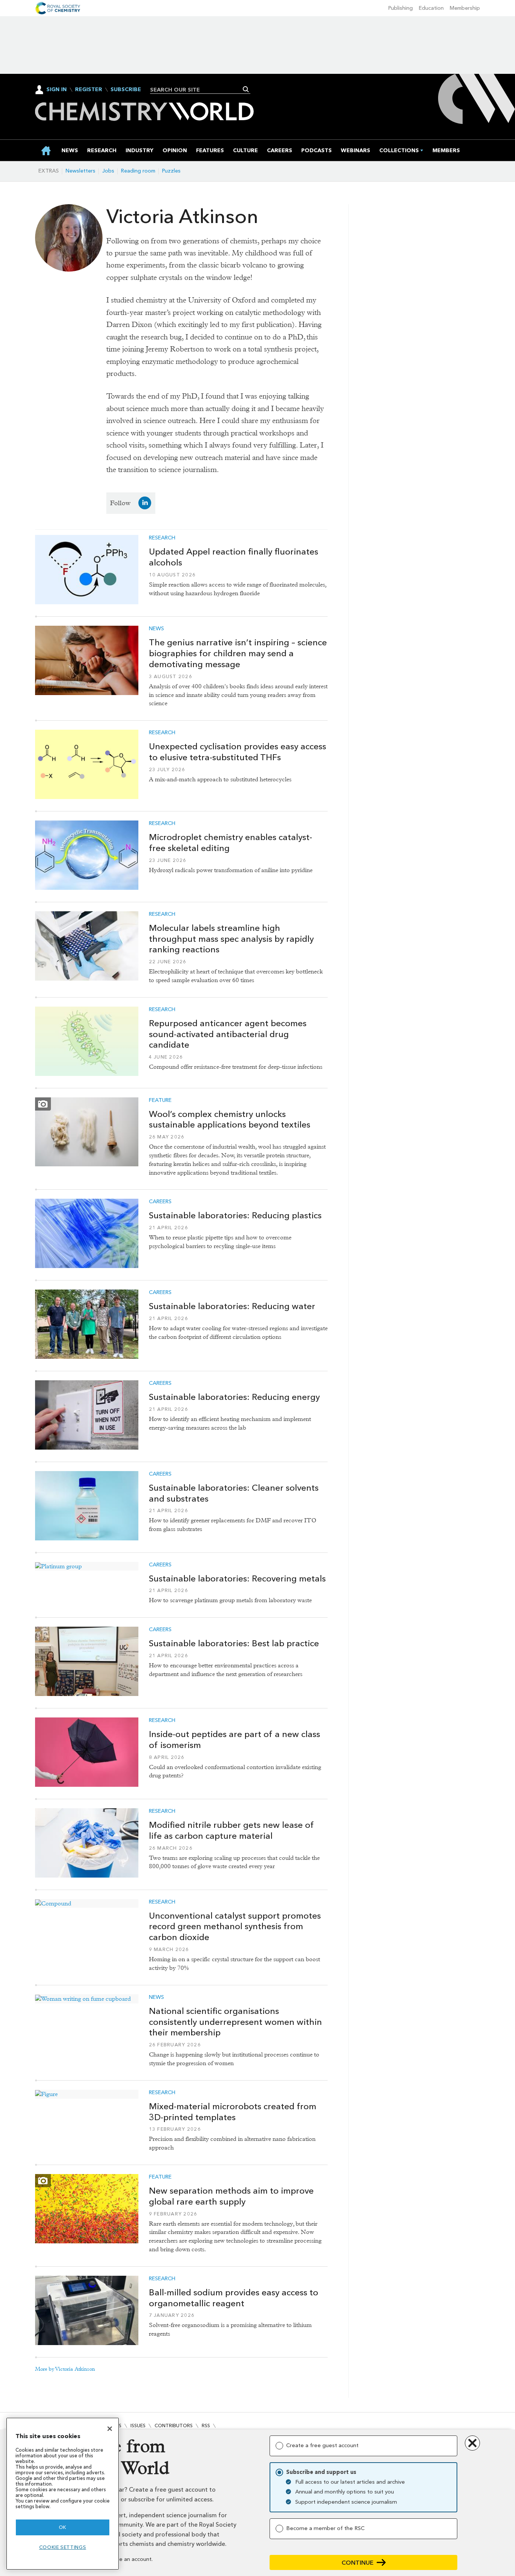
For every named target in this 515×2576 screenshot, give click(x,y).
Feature (160, 1100)
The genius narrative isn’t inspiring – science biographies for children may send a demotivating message (238, 653)
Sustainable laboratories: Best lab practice (234, 1643)
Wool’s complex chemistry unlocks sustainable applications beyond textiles (230, 1119)
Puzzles (171, 171)
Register (89, 90)
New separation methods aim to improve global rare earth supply (231, 2196)
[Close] (110, 2429)
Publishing (401, 8)
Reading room (138, 171)
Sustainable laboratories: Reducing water (232, 1306)
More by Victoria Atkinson (65, 2369)
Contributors (174, 2426)
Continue (358, 2563)
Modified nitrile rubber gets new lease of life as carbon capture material (231, 1830)
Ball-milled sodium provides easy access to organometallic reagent (234, 2298)
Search (246, 89)
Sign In (57, 89)
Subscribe (126, 90)
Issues (138, 2426)
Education (431, 8)
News (156, 629)
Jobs (108, 171)
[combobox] (197, 90)
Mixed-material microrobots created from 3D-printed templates (233, 2112)
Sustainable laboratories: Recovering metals (237, 1578)
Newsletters (80, 171)
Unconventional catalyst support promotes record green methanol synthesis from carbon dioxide (235, 1927)
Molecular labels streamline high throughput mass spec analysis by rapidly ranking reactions (231, 939)
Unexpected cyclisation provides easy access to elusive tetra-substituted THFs (238, 752)
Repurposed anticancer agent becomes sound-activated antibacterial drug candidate (228, 1034)
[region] (63, 2494)
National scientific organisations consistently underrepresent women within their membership (235, 2022)
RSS (206, 2426)
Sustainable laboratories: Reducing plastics (235, 1215)
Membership (465, 8)
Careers (160, 1202)
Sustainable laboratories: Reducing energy (234, 1397)
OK (63, 2527)
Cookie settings (63, 2547)
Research (162, 538)
